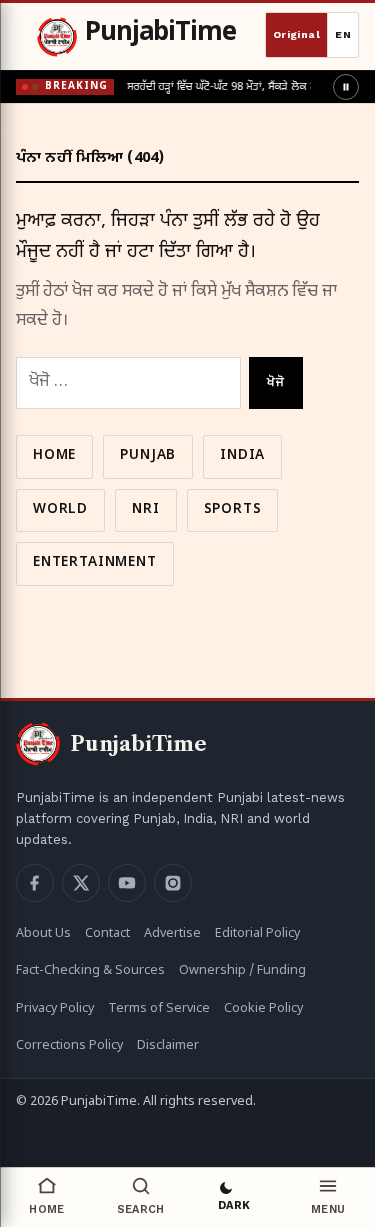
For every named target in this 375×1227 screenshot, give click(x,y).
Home (54, 456)
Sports (233, 510)
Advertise (172, 934)
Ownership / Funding (242, 971)
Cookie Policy (263, 1009)
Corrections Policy (69, 1046)
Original (296, 34)
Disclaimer (168, 1046)
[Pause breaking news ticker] (346, 87)
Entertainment (95, 563)
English (342, 35)
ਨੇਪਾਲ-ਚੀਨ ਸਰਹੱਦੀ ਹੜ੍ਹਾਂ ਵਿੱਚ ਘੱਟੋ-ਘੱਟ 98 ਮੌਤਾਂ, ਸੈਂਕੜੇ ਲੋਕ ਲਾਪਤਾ (198, 87)
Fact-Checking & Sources (90, 971)
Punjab (148, 456)
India (242, 456)
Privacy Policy (55, 1009)
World (60, 510)
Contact (107, 934)
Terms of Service (159, 1009)
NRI (145, 510)
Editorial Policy (257, 934)
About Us (43, 934)
